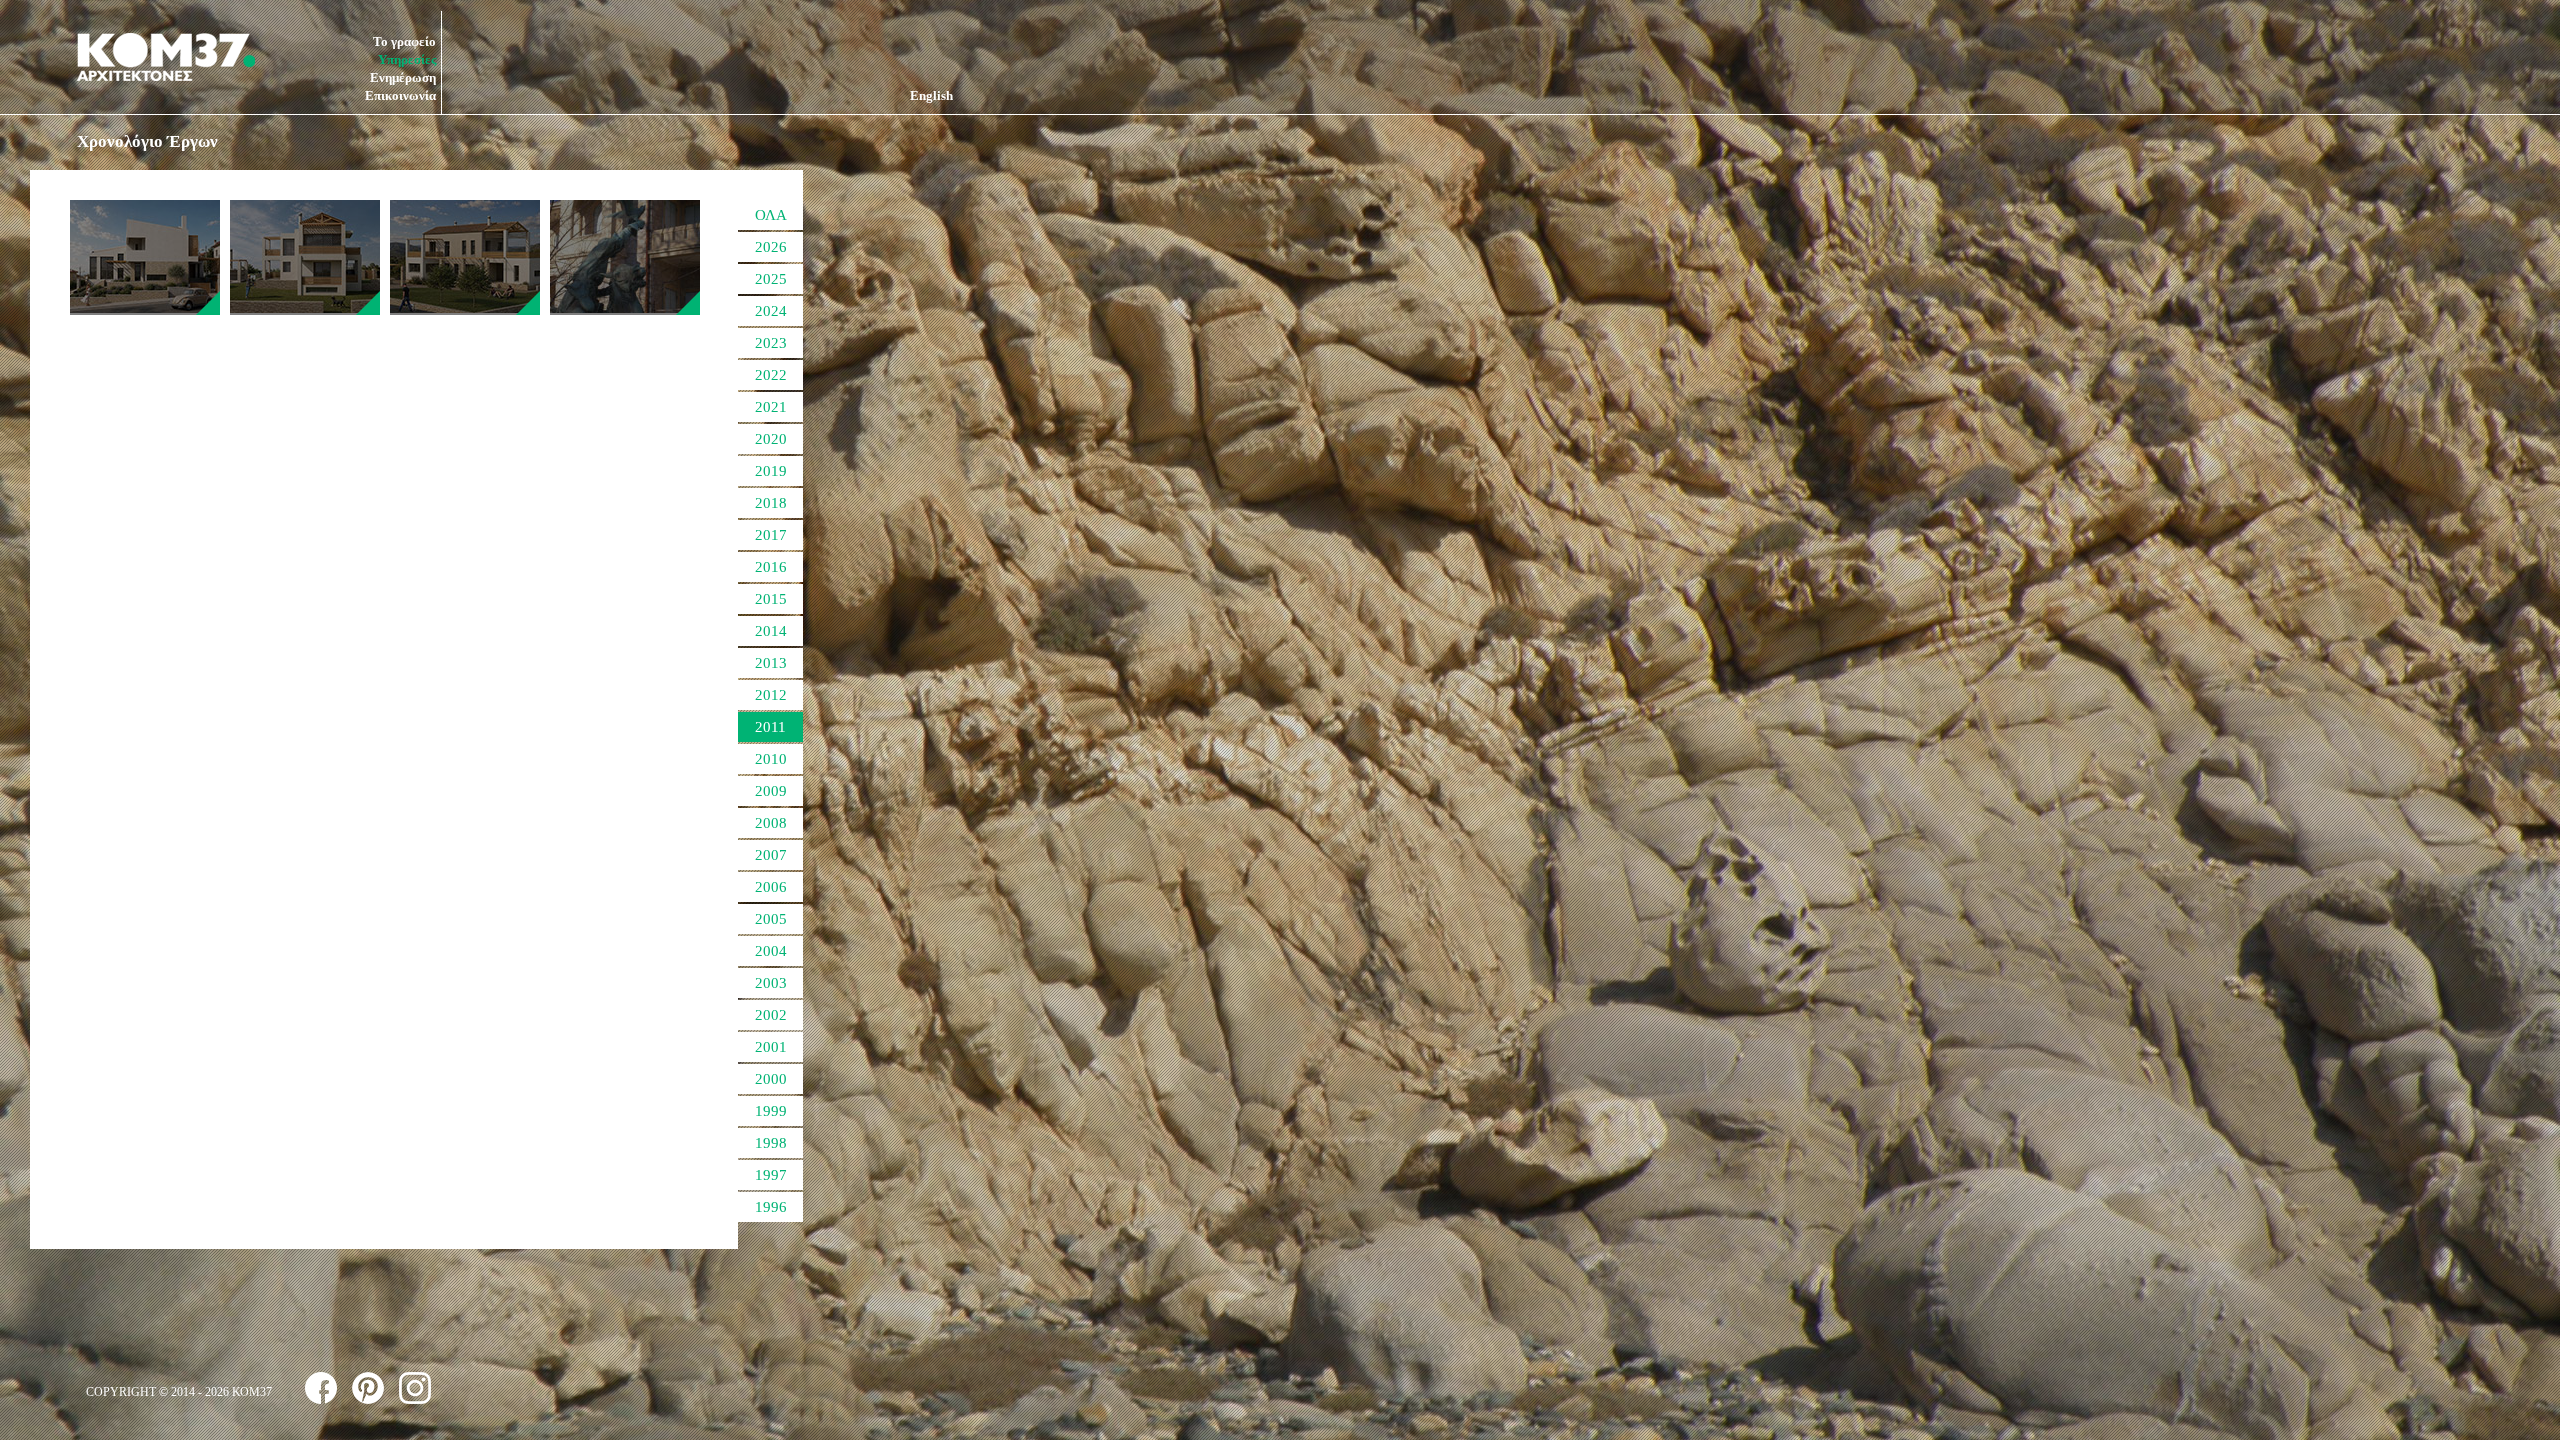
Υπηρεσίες (407, 59)
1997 (771, 1175)
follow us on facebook (321, 1388)
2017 (771, 535)
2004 (771, 951)
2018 (771, 503)
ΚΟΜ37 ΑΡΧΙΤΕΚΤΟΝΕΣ (166, 57)
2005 (771, 919)
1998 (771, 1143)
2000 (771, 1079)
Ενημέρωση (403, 77)
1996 (771, 1207)
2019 (771, 471)
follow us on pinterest (368, 1388)
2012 (771, 695)
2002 (771, 1015)
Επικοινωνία (400, 95)
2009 (771, 791)
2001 (771, 1047)
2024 (771, 311)
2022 (771, 375)
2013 (771, 663)
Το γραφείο (404, 41)
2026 (771, 247)
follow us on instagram (415, 1388)
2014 (771, 631)
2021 (771, 407)
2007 (771, 855)
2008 (771, 823)
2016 (771, 567)
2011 (770, 727)
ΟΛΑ (771, 215)
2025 (771, 279)
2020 (771, 439)
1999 (771, 1111)
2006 (771, 887)
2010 (771, 759)
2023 (771, 343)
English (931, 95)
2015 (771, 599)
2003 (771, 983)
